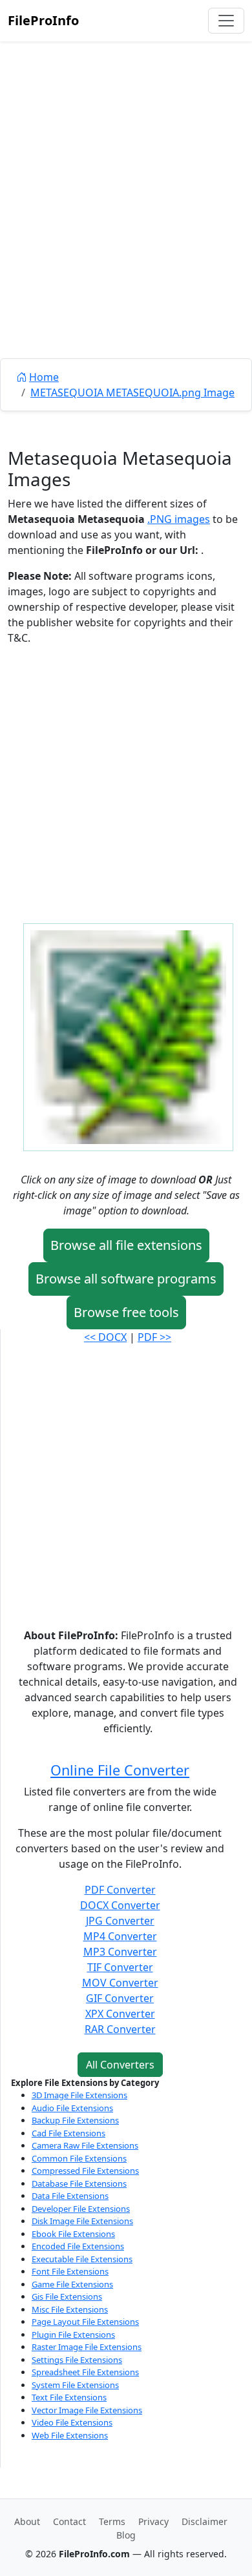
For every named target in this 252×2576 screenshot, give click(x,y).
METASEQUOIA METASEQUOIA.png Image (132, 393)
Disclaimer (205, 2521)
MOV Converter (120, 1983)
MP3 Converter (120, 1952)
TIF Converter (120, 1967)
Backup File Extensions (75, 2120)
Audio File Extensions (72, 2108)
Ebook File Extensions (73, 2234)
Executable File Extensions (82, 2259)
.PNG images (179, 519)
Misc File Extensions (70, 2309)
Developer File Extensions (81, 2209)
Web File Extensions (70, 2435)
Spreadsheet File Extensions (85, 2372)
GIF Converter (120, 1998)
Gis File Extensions (67, 2296)
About (27, 2521)
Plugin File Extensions (73, 2335)
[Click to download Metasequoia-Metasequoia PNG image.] (128, 1036)
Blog (126, 2535)
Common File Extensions (79, 2158)
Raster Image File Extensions (87, 2347)
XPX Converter (120, 2014)
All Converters (120, 2065)
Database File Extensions (79, 2183)
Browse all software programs (126, 1279)
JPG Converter (120, 1921)
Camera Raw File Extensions (85, 2145)
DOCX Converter (120, 1905)
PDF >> (154, 1337)
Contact (69, 2521)
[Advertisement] (126, 229)
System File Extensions (75, 2385)
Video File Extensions (72, 2422)
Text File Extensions (69, 2397)
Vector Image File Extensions (87, 2410)
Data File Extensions (70, 2196)
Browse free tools (126, 1312)
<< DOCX (105, 1337)
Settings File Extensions (77, 2360)
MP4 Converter (120, 1936)
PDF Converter (120, 1890)
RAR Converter (120, 2029)
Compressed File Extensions (85, 2171)
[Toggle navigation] (226, 21)
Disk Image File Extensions (82, 2221)
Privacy (153, 2521)
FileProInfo (43, 20)
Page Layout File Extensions (85, 2322)
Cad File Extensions (68, 2133)
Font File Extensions (70, 2271)
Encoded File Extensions (78, 2246)
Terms (112, 2521)
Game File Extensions (72, 2284)
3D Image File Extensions (79, 2095)
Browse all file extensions (126, 1245)
